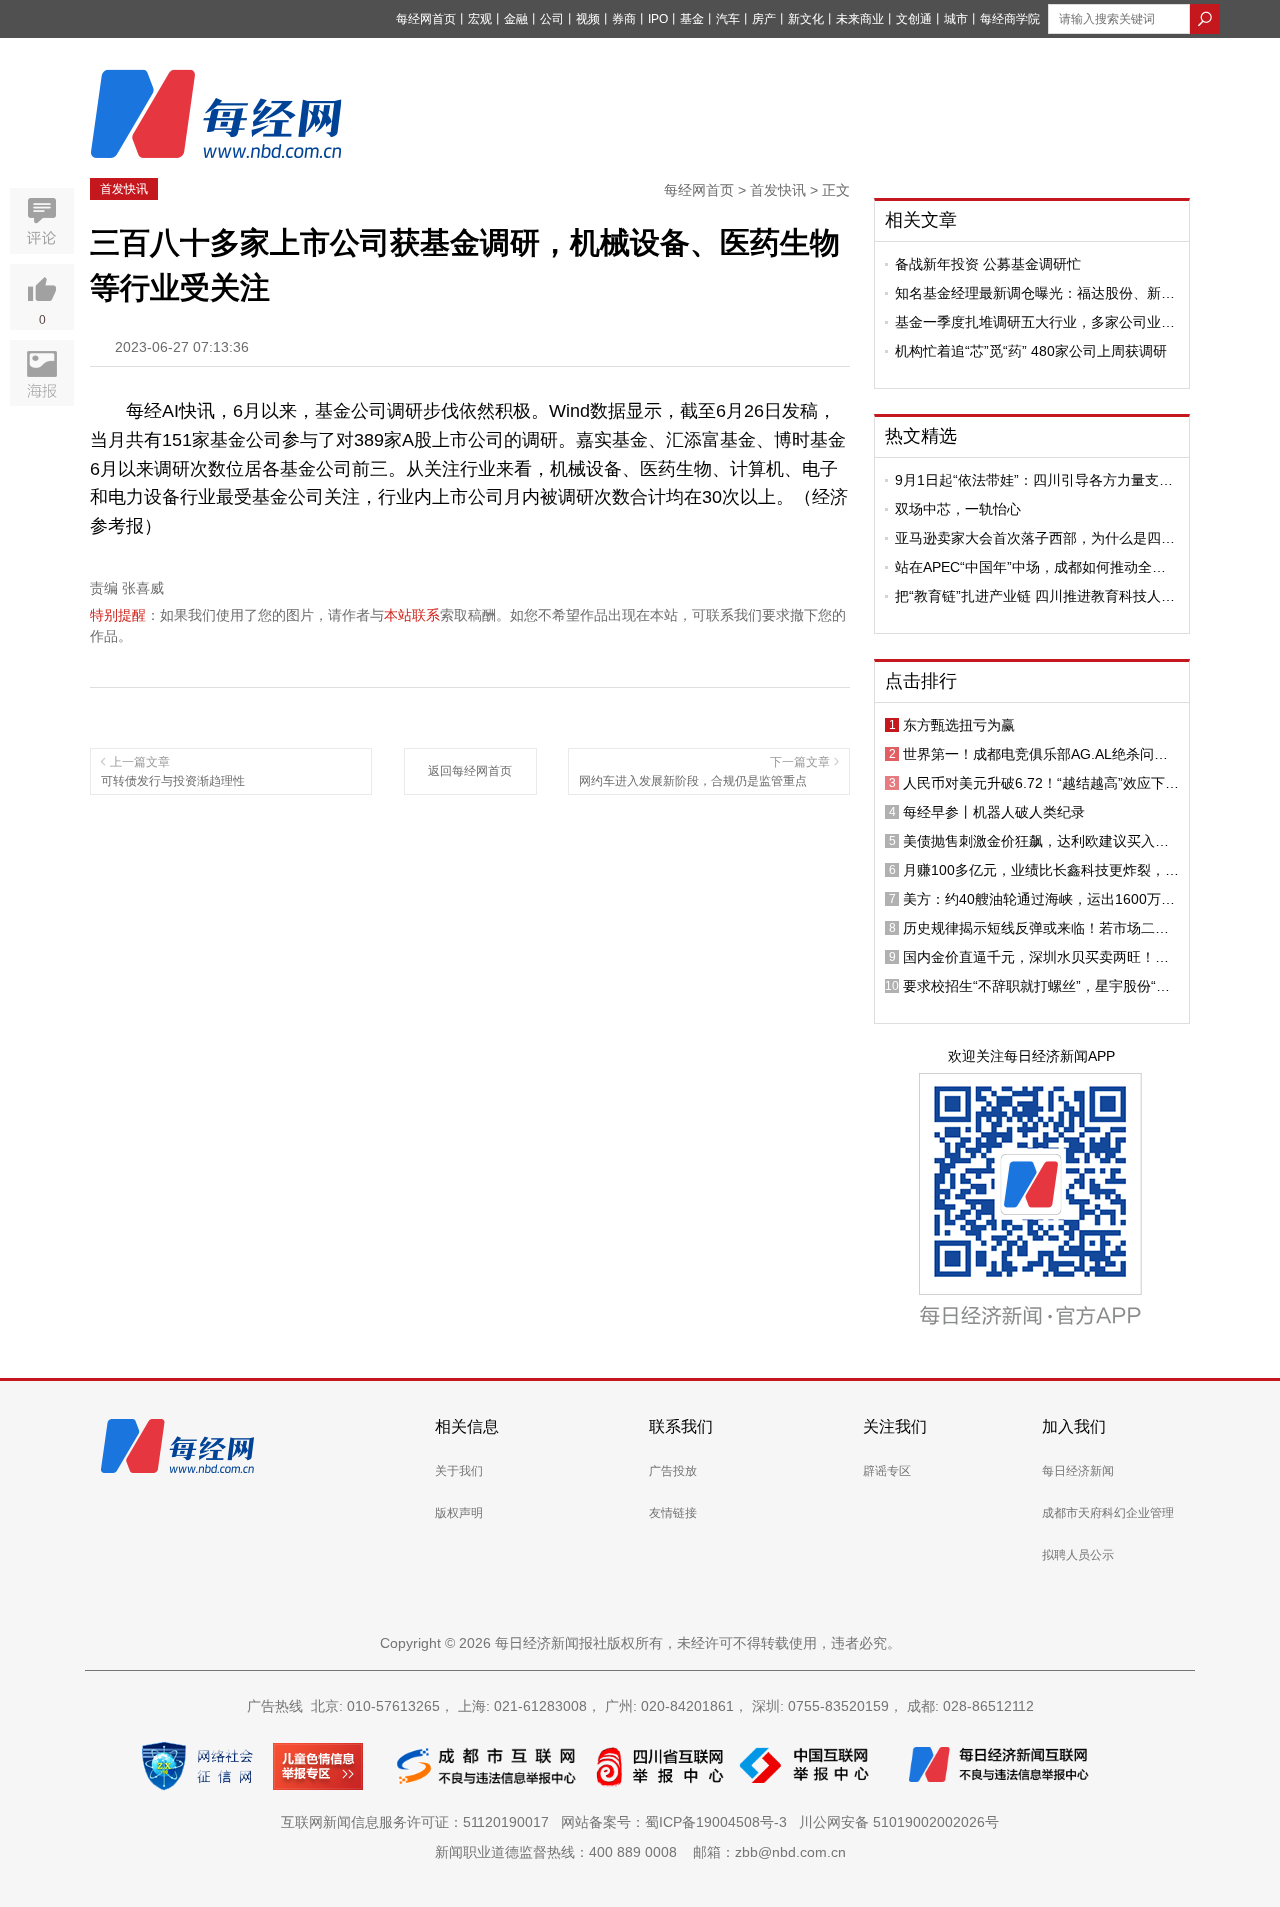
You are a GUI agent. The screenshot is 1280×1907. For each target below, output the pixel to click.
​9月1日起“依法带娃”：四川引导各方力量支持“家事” (1034, 480)
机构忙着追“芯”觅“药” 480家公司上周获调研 (1031, 351)
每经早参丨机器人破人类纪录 (994, 812)
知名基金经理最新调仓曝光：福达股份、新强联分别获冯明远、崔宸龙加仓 (1035, 293)
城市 (956, 19)
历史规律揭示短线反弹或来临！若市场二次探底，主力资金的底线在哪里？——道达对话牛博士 (1036, 928)
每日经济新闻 (1078, 1471)
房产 (764, 19)
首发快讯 (124, 189)
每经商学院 (1010, 19)
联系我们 (681, 1426)
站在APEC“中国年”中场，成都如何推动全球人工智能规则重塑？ (1030, 567)
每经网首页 (426, 19)
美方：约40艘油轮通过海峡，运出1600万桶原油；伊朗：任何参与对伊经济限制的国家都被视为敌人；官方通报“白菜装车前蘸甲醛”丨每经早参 (1041, 899)
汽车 (728, 19)
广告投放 (673, 1471)
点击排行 (921, 681)
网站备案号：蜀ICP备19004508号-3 (678, 1822)
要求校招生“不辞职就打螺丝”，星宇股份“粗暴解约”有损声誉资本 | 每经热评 (1036, 986)
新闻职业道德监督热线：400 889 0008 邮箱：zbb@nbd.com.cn (640, 1852)
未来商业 (860, 19)
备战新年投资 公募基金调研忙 (988, 264)
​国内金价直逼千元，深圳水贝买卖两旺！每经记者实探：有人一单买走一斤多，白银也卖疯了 (1036, 957)
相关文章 (921, 220)
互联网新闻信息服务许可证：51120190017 (419, 1822)
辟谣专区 (887, 1471)
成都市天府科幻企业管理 (1108, 1513)
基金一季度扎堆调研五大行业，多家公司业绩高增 (1035, 322)
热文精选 (921, 436)
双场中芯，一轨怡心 (958, 509)
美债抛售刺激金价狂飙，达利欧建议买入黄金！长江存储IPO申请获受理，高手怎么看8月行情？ (1038, 841)
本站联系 (412, 615)
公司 (552, 19)
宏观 (480, 19)
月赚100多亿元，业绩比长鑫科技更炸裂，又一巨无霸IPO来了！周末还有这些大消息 (1041, 870)
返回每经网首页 (470, 771)
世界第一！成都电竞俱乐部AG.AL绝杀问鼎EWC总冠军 (1035, 754)
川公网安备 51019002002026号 (899, 1822)
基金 (692, 19)
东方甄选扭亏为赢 (959, 725)
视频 (588, 19)
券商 (624, 19)
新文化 (806, 19)
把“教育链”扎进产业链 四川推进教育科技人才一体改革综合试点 (1035, 596)
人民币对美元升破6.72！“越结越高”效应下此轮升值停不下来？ (1041, 783)
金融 (516, 19)
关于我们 (459, 1471)
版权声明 (459, 1513)
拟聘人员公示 (1078, 1555)
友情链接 (673, 1513)
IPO (658, 19)
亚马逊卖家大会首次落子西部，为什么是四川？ (1028, 538)
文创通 (914, 19)
